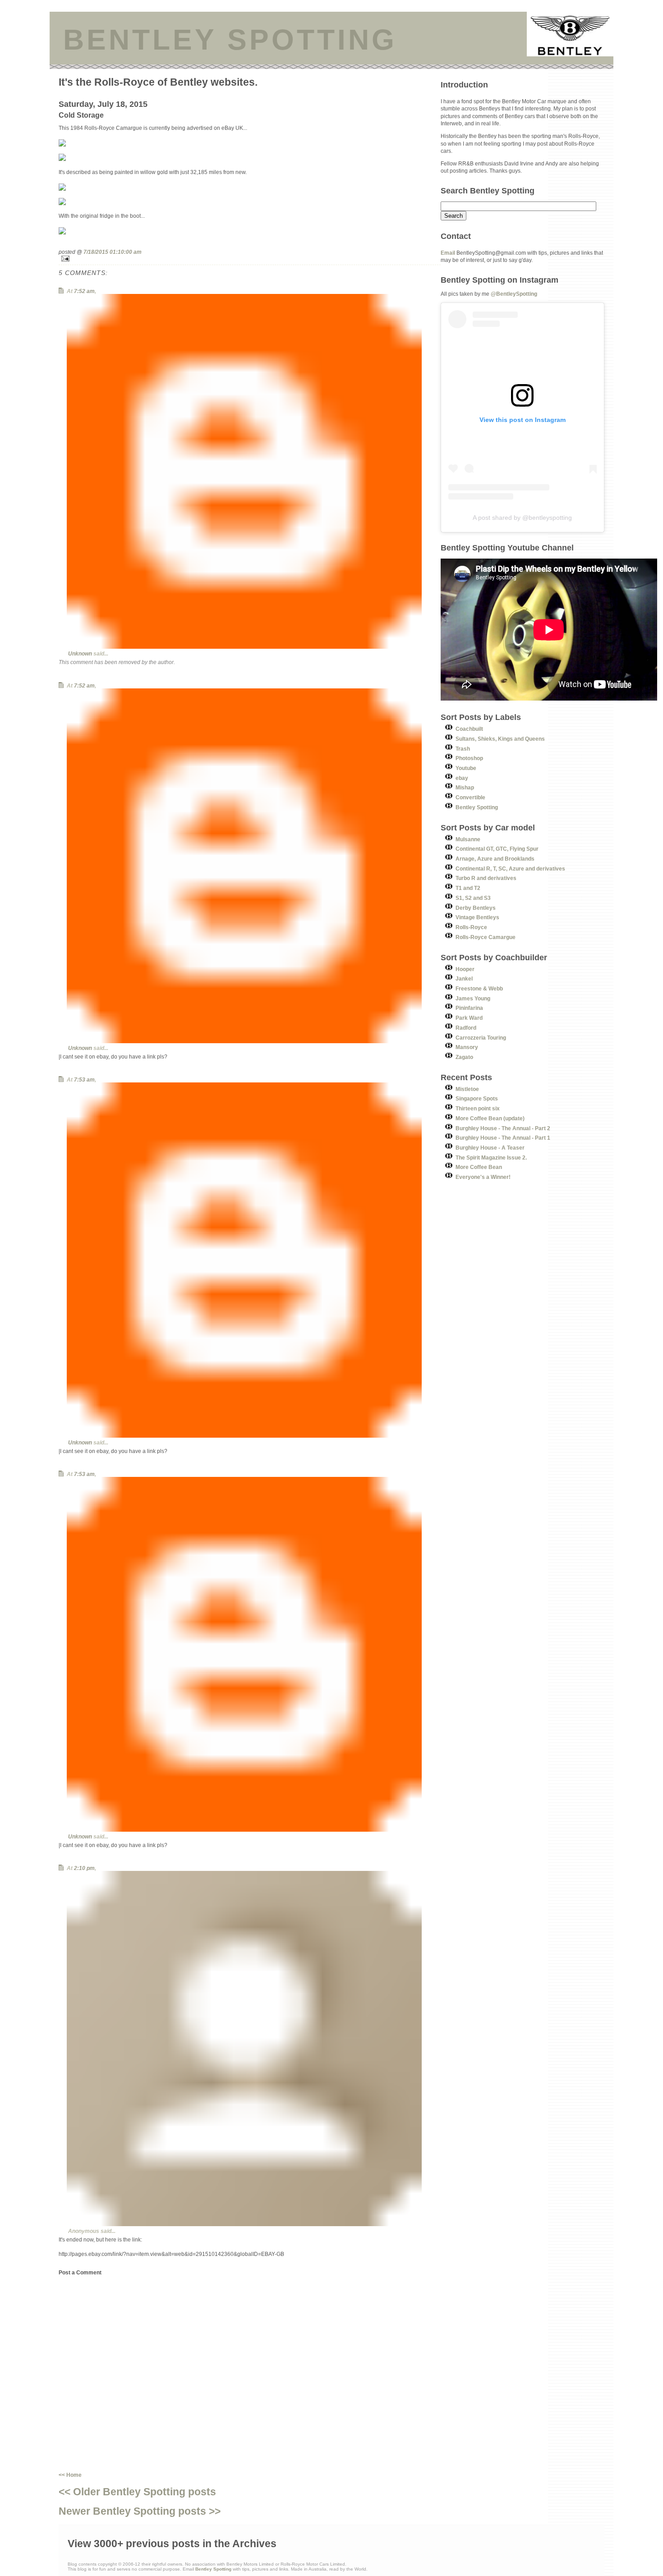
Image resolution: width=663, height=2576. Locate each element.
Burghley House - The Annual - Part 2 (503, 1128)
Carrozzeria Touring (481, 1038)
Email (448, 253)
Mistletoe (467, 1089)
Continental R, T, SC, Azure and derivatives (510, 869)
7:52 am (84, 291)
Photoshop (469, 758)
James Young (473, 998)
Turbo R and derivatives (486, 878)
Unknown (80, 653)
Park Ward (469, 1018)
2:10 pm (84, 1868)
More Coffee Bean (479, 1167)
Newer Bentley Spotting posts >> (140, 2511)
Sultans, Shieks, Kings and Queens (500, 739)
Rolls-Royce (471, 927)
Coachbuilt (469, 729)
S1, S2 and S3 (473, 898)
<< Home (70, 2475)
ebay (462, 778)
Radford (466, 1028)
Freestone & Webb (479, 988)
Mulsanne (468, 839)
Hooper (465, 969)
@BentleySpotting (514, 294)
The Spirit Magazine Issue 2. (491, 1157)
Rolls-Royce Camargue (486, 937)
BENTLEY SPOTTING (230, 40)
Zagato (464, 1057)
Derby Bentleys (476, 908)
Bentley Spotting (477, 807)
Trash (463, 749)
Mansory (467, 1047)
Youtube (466, 768)
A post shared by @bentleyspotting (522, 518)
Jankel (464, 979)
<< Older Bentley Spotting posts (137, 2492)
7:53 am (84, 1079)
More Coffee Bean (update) (490, 1118)
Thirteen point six (478, 1108)
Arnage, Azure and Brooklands (495, 859)
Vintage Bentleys (477, 917)
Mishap (465, 787)
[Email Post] (250, 259)
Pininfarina (469, 1008)
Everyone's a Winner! (483, 1177)
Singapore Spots (477, 1098)
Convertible (470, 797)
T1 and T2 (468, 888)
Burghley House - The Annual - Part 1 (503, 1138)
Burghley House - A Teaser (490, 1148)
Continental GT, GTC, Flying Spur (497, 849)
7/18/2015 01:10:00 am (113, 252)
